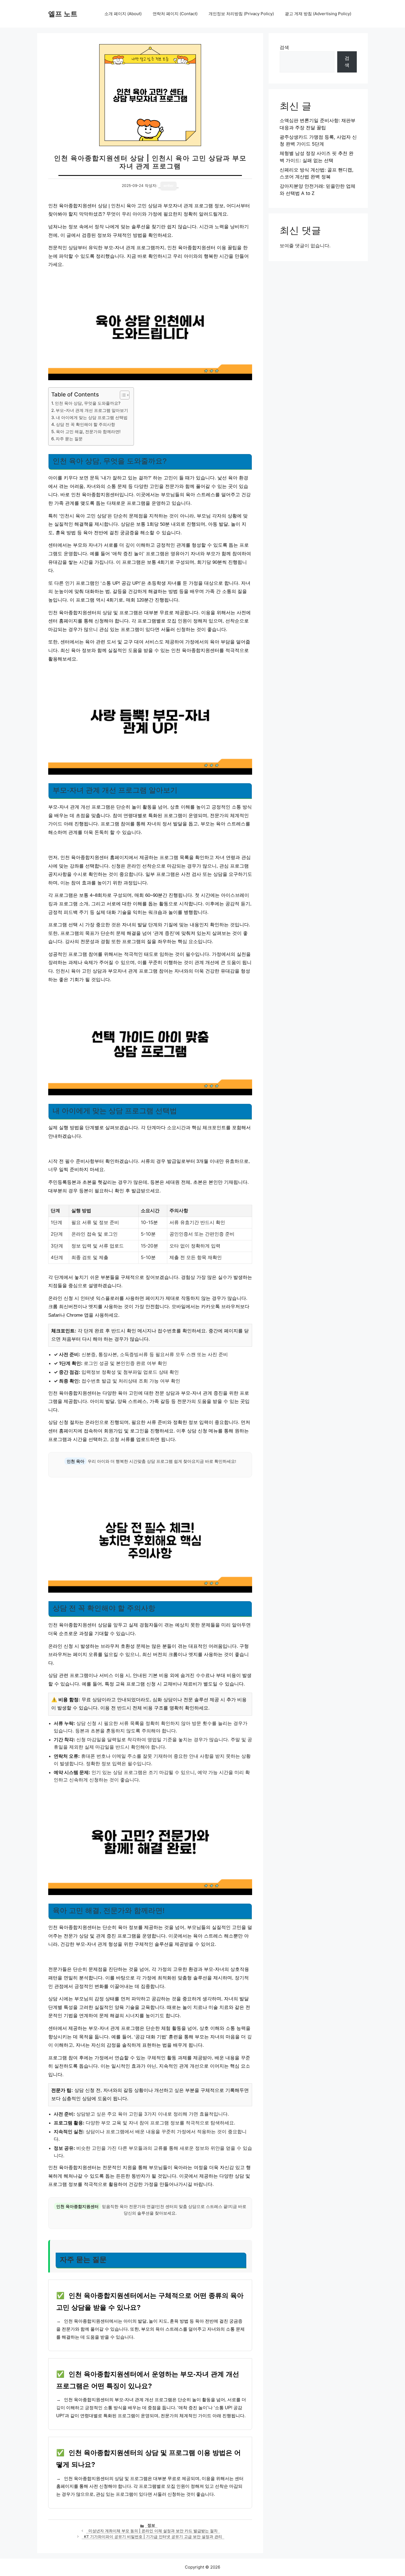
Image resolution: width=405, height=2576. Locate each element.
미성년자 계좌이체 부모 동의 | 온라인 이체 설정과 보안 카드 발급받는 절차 (153, 2531)
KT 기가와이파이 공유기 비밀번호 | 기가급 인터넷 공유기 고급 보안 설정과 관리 (153, 2537)
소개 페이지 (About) (123, 14)
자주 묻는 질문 (69, 439)
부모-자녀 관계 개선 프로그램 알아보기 (92, 410)
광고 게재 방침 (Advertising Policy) (318, 14)
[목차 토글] (122, 395)
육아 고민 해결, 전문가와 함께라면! (88, 432)
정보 (151, 2525)
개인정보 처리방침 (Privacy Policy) (241, 14)
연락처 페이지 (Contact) (175, 14)
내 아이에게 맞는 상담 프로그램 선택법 (92, 418)
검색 (284, 47)
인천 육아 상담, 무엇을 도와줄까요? (88, 403)
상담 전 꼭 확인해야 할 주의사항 (86, 424)
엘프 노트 (63, 14)
